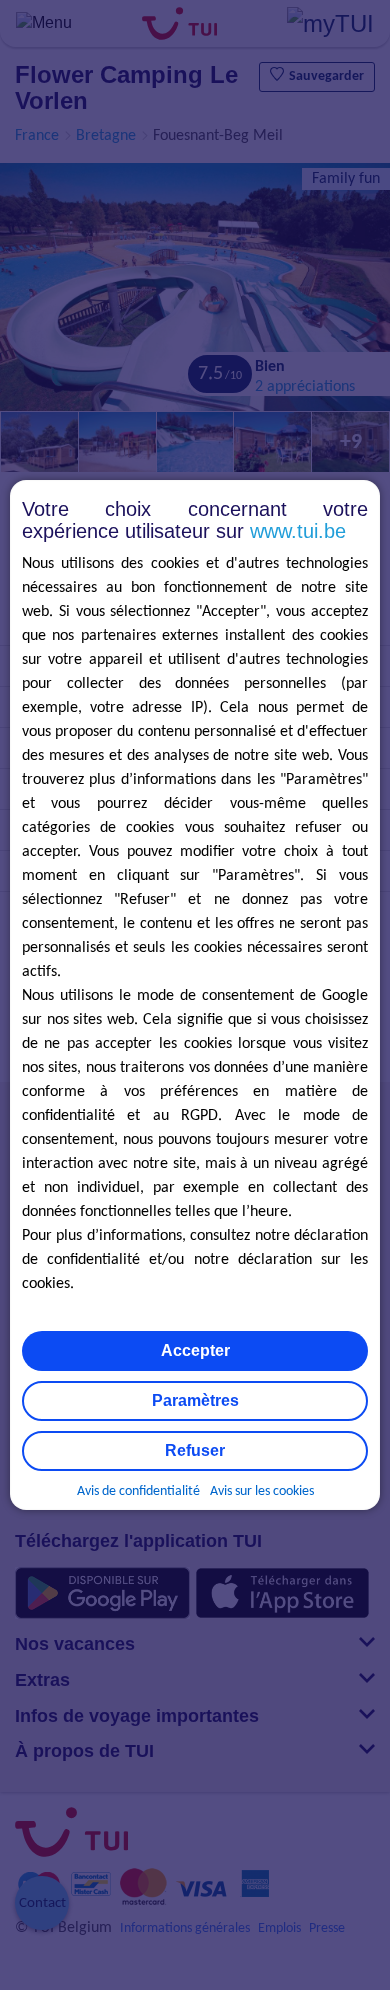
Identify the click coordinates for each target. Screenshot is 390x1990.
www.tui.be (298, 531)
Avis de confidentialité (138, 1491)
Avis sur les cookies (262, 1491)
